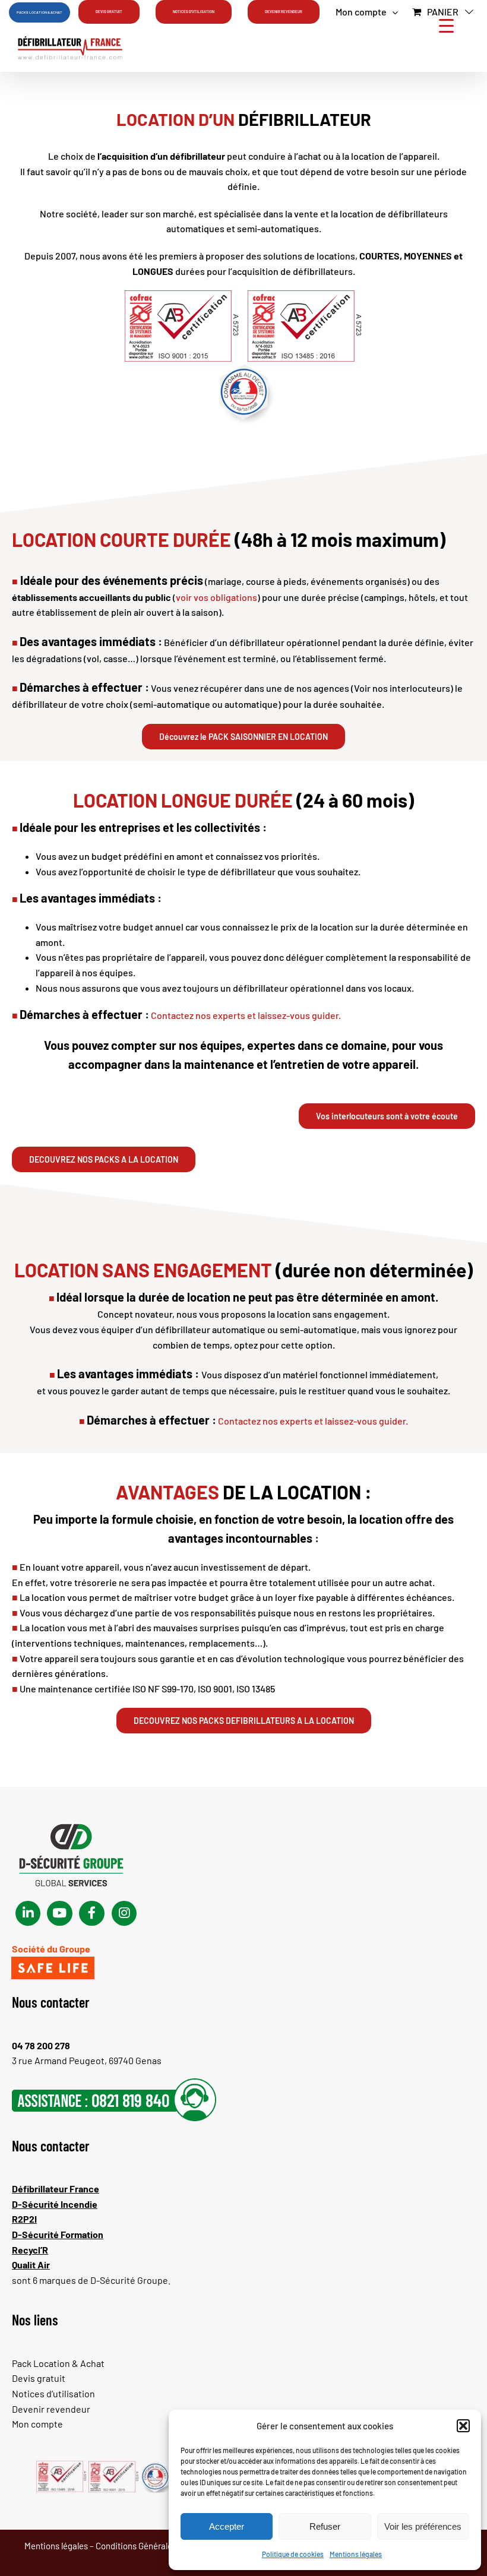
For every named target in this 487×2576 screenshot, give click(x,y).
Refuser (325, 2526)
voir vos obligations (216, 597)
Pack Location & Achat (58, 2363)
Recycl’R (30, 2250)
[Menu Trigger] (446, 25)
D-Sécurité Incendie (55, 2204)
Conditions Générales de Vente (154, 2546)
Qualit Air (31, 2265)
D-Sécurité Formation (58, 2234)
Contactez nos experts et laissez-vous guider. (246, 1015)
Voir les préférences (423, 2526)
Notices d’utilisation (53, 2393)
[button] (463, 2426)
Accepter (227, 2526)
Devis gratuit (39, 2378)
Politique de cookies (293, 2554)
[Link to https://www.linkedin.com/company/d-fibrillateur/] (28, 1913)
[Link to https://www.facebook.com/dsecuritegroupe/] (91, 1913)
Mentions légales (356, 2554)
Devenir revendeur (51, 2409)
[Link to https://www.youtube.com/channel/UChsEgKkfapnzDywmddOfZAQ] (59, 1913)
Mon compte (37, 2424)
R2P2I (24, 2219)
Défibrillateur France (56, 2189)
